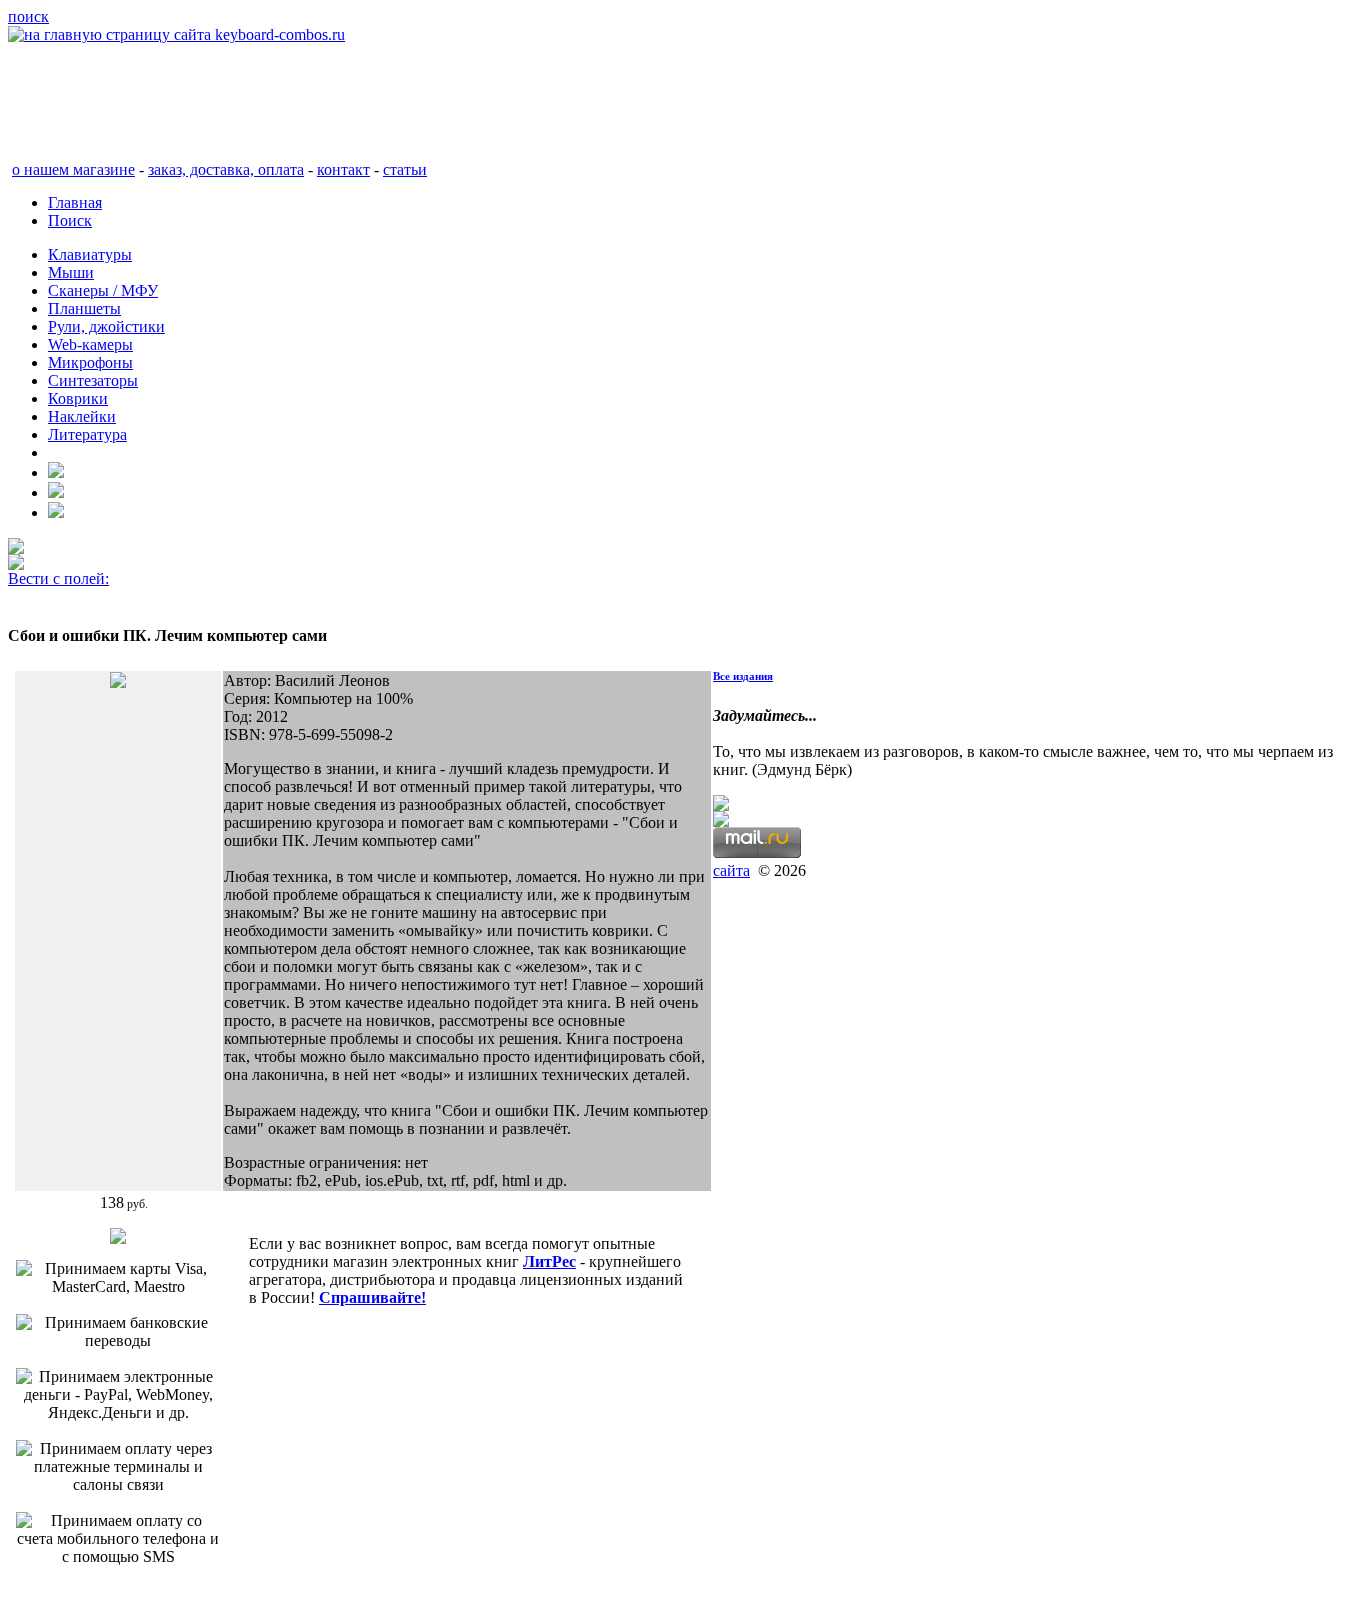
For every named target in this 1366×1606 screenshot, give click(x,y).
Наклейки (82, 416)
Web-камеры (90, 344)
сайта (731, 870)
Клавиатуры (90, 254)
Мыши (71, 272)
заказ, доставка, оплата (226, 169)
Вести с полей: (58, 578)
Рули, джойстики (106, 326)
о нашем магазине (73, 169)
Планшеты (84, 308)
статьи (405, 169)
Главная (75, 202)
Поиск (70, 220)
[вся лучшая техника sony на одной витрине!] (16, 548)
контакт (343, 169)
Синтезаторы (93, 380)
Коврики (78, 398)
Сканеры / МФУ (103, 290)
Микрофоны (90, 362)
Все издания (743, 676)
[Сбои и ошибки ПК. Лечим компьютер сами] (118, 682)
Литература (87, 434)
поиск (28, 16)
